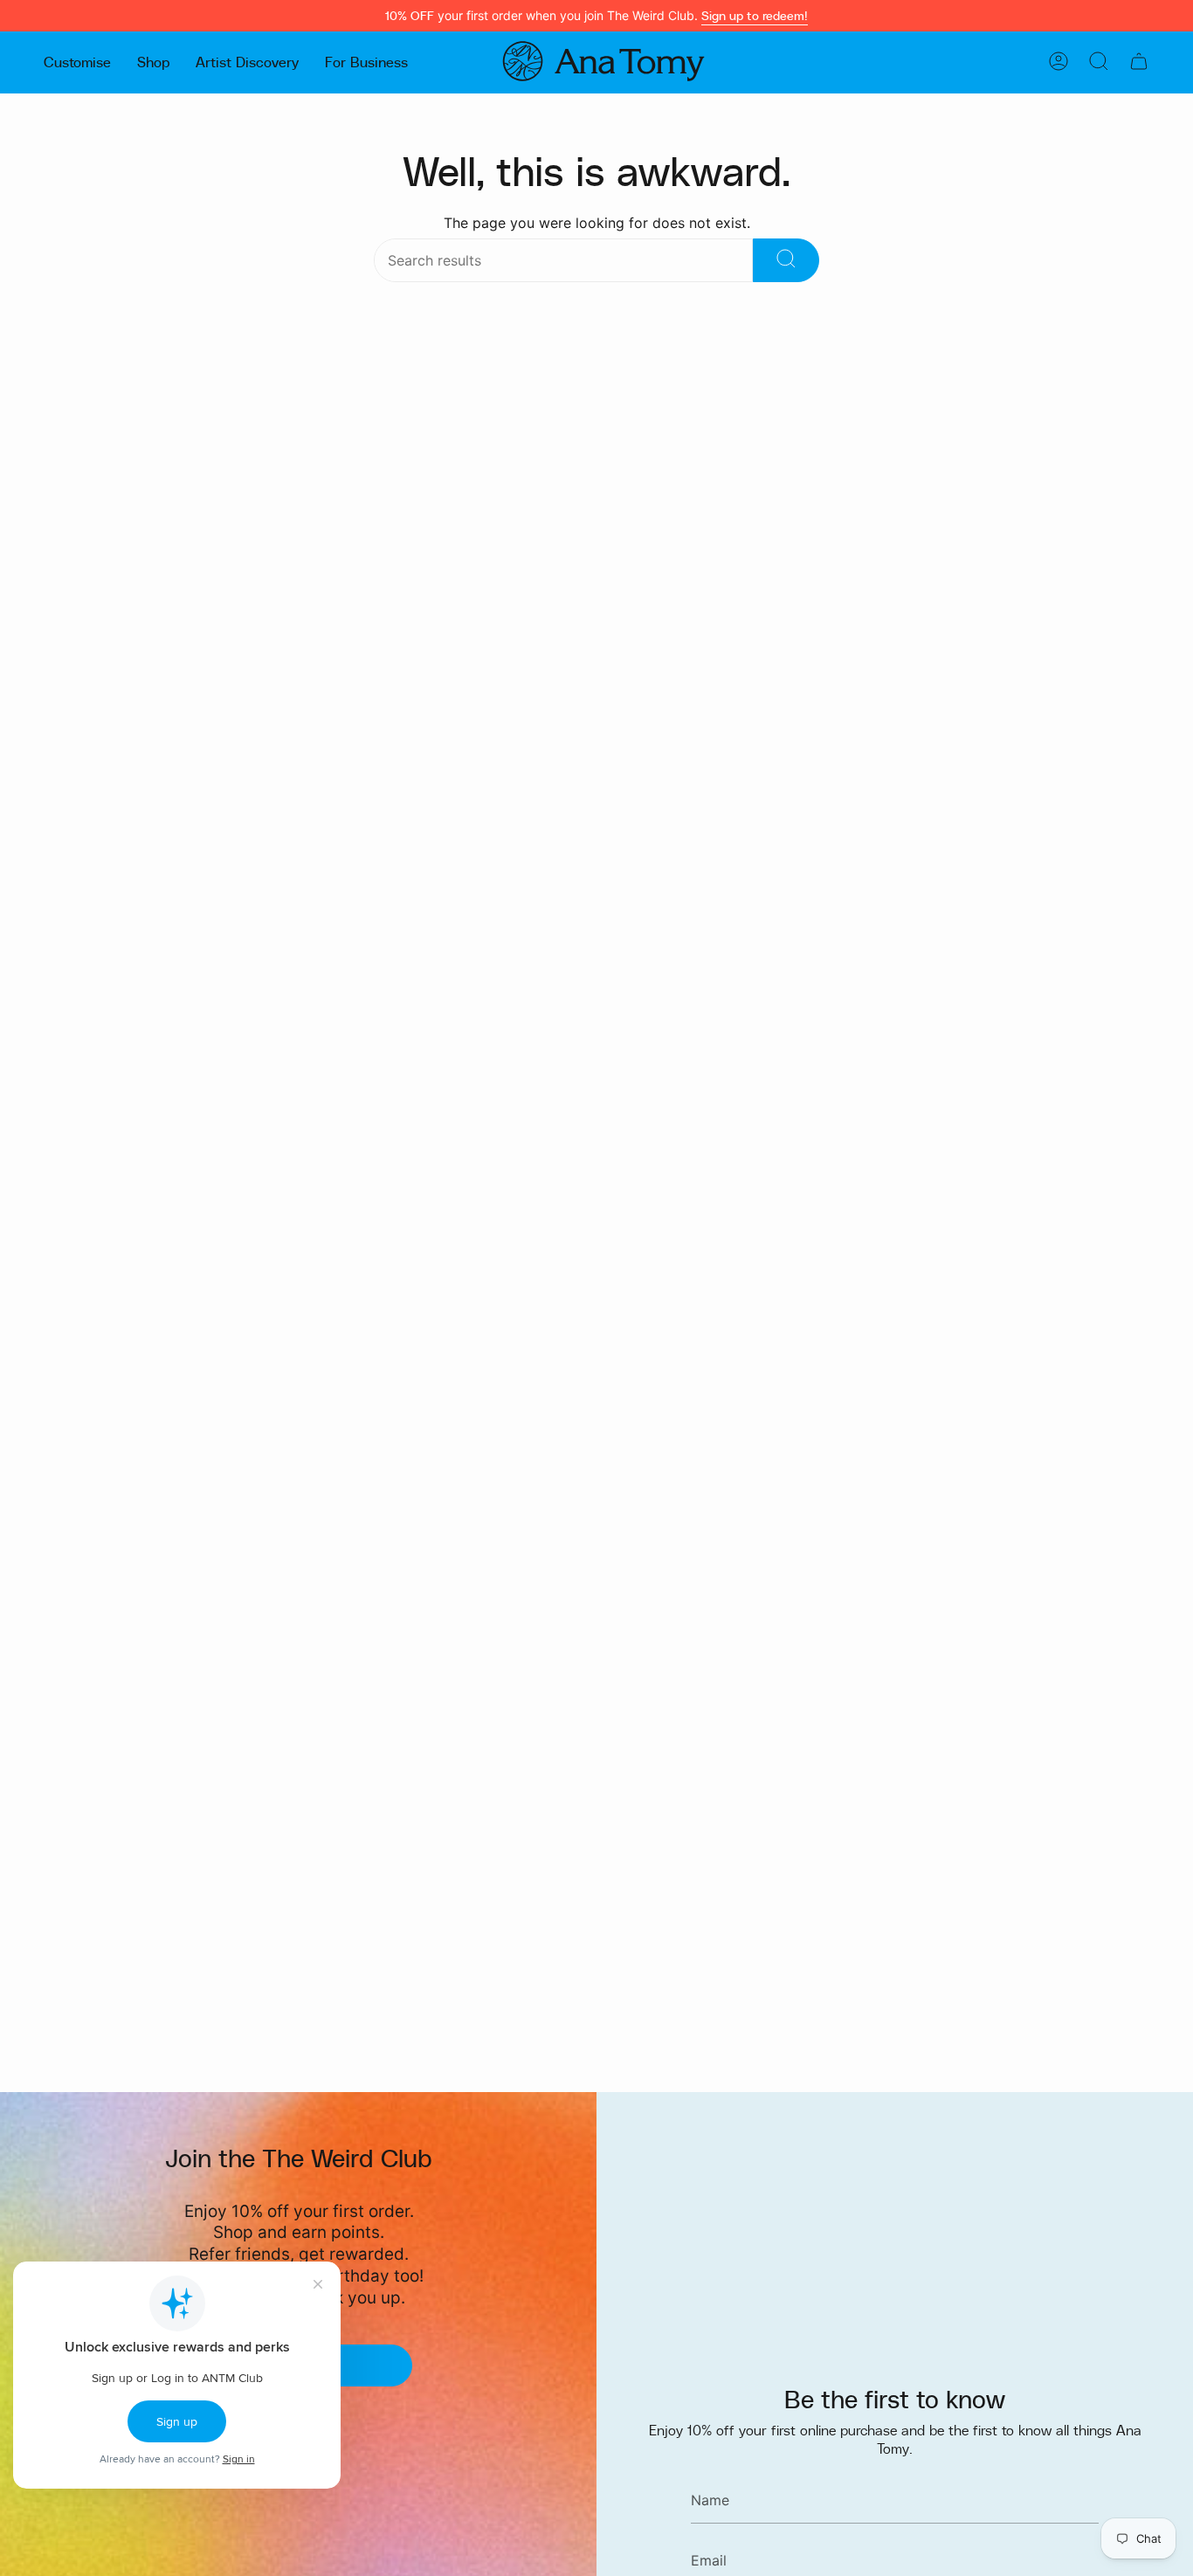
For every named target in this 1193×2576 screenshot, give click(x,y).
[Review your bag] (1139, 61)
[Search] (786, 260)
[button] (77, 61)
